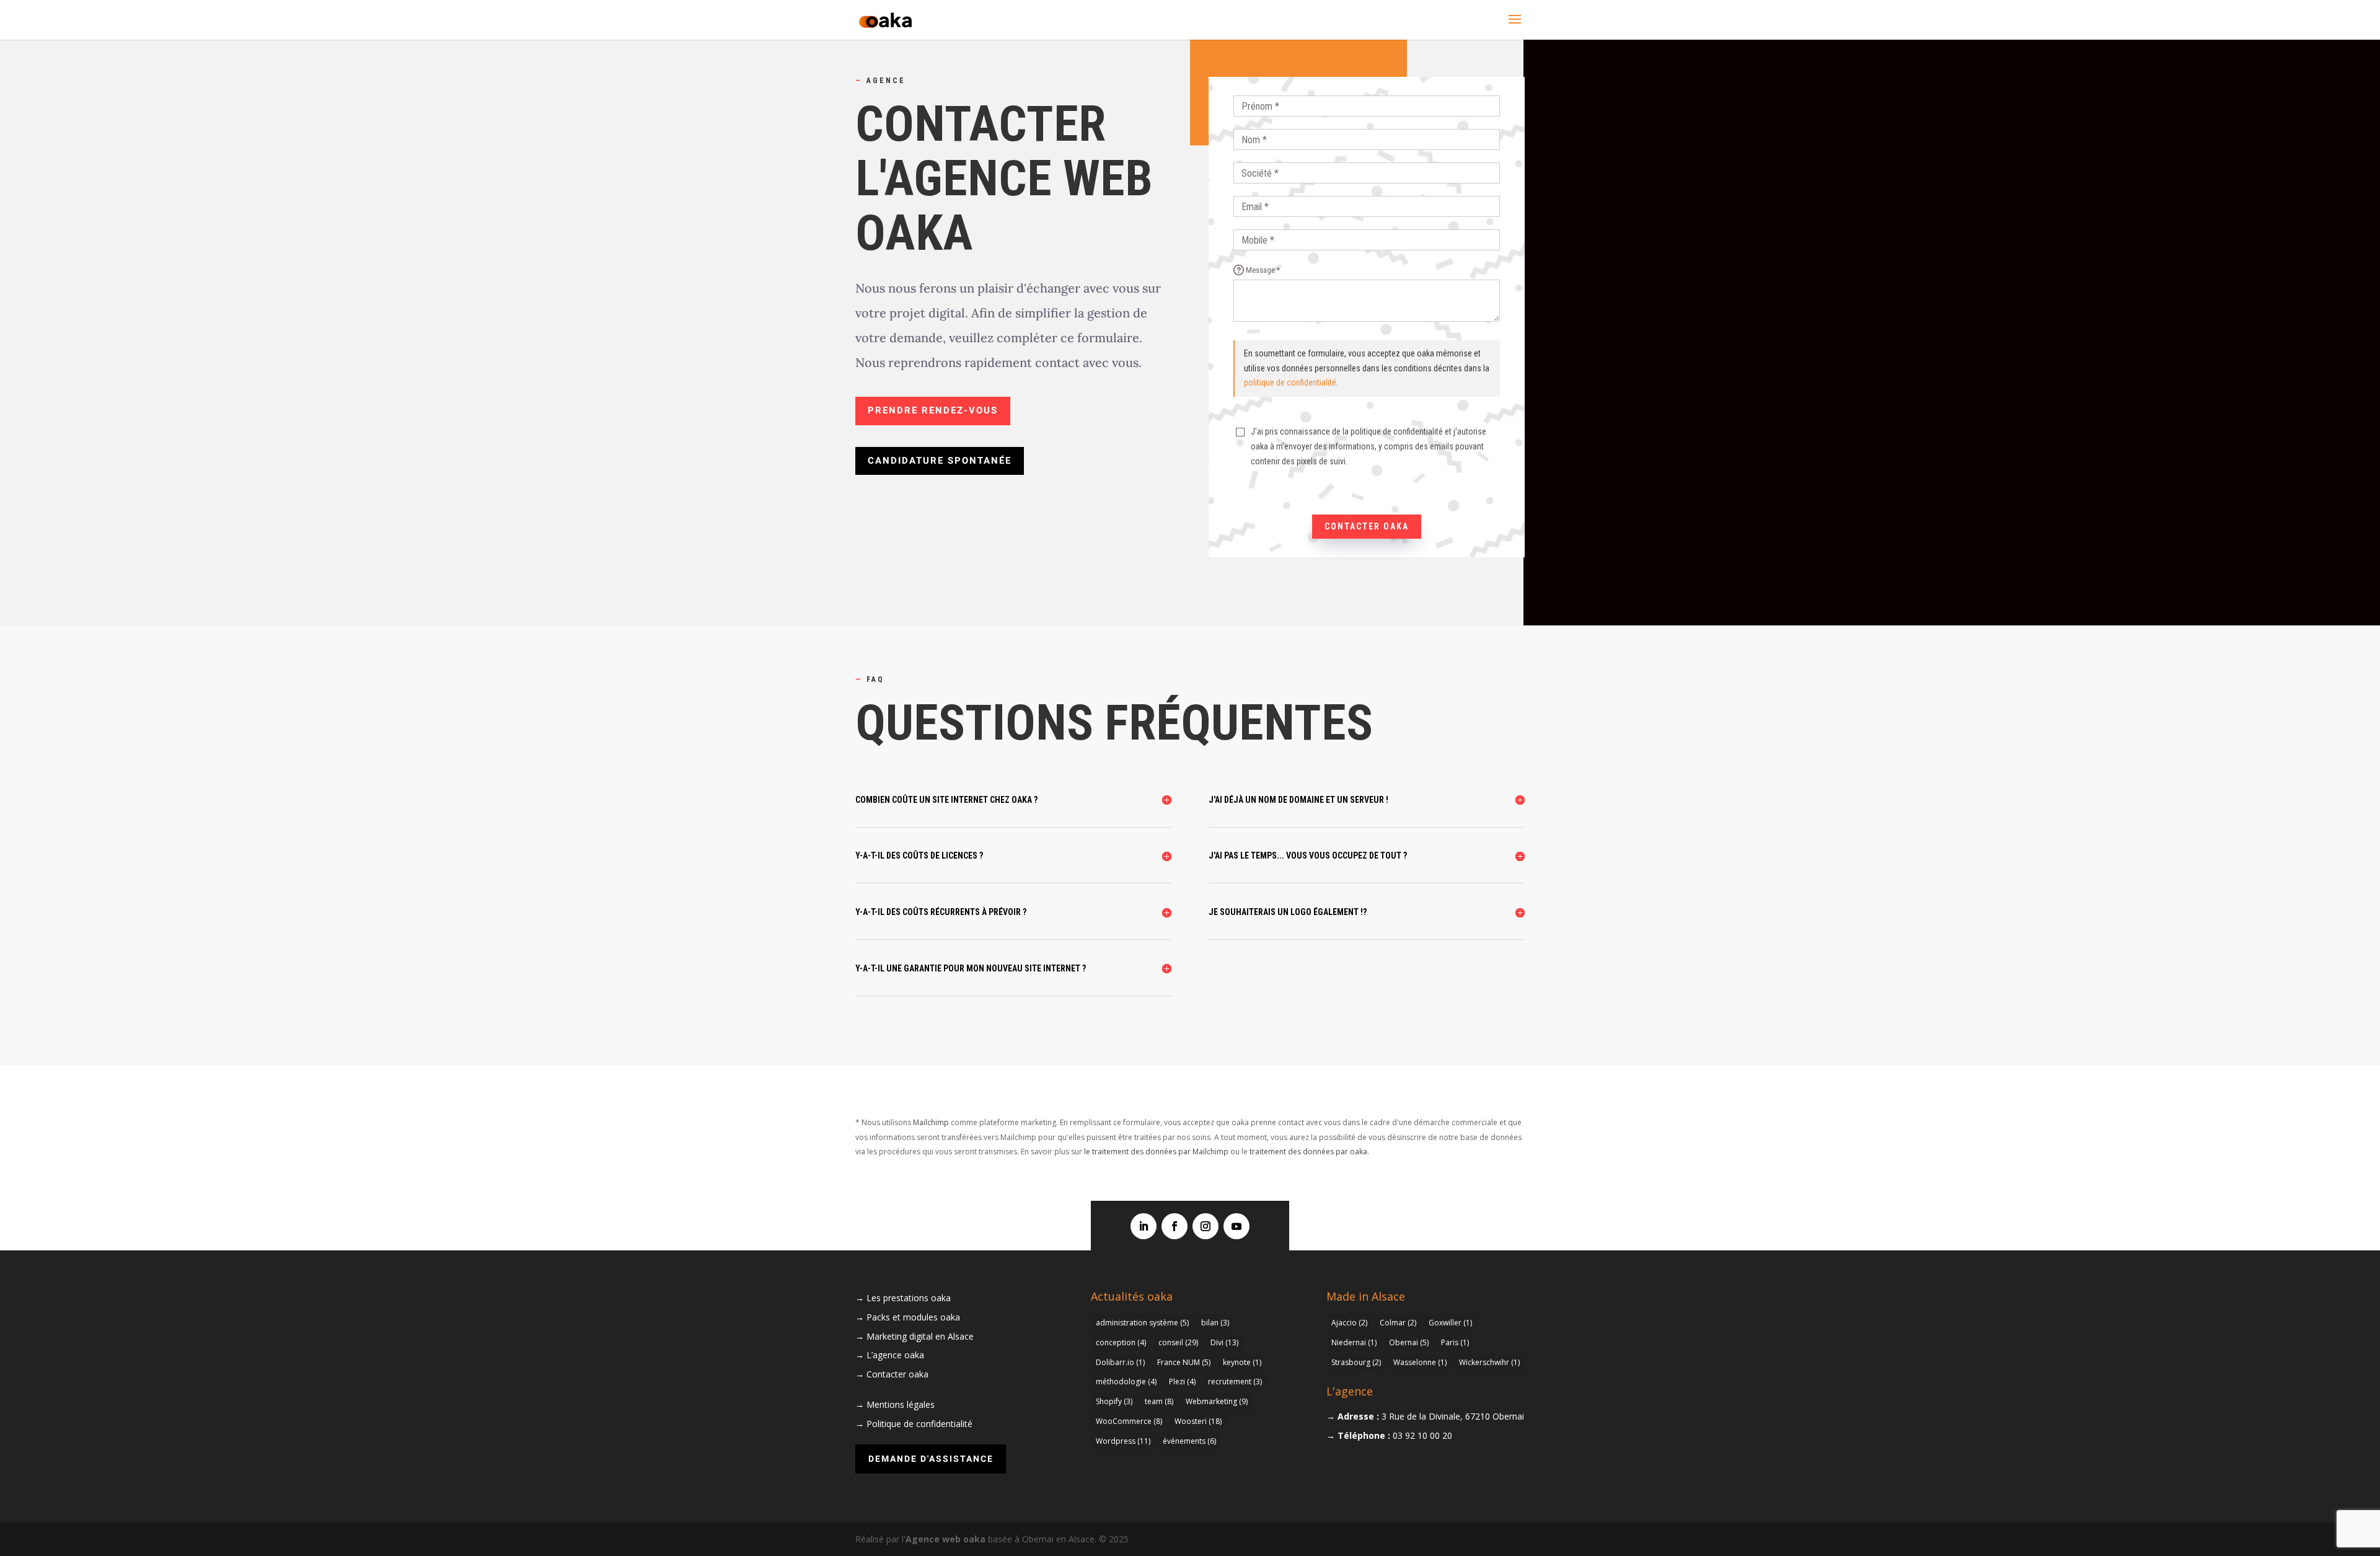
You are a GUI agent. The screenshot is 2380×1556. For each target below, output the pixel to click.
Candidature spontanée (940, 461)
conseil (1178, 1342)
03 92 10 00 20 (1422, 1435)
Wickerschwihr (1489, 1362)
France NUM (1184, 1362)
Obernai (1409, 1342)
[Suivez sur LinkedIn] (1144, 1226)
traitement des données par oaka (1308, 1152)
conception (1121, 1342)
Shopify (1114, 1401)
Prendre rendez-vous (933, 410)
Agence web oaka (945, 1539)
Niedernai (1354, 1342)
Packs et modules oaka (913, 1317)
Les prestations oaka (909, 1298)
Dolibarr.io (1120, 1362)
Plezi (1182, 1381)
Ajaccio (1349, 1323)
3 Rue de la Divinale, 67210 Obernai (1453, 1416)
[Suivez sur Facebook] (1175, 1226)
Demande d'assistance (931, 1459)
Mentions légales (901, 1404)
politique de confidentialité (1290, 382)
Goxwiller (1450, 1323)
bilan (1215, 1323)
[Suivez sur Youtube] (1236, 1226)
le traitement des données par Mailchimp (1156, 1152)
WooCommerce (1129, 1421)
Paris (1455, 1342)
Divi (1224, 1342)
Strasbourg (1356, 1362)
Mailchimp (931, 1122)
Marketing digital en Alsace (920, 1336)
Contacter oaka (1367, 526)
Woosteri (1198, 1421)
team (1159, 1401)
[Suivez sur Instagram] (1205, 1226)
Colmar (1398, 1323)
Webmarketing (1217, 1401)
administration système (1142, 1323)
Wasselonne (1420, 1362)
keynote (1242, 1362)
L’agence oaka (895, 1355)
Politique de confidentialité (919, 1424)
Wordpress (1123, 1441)
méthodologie (1126, 1381)
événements (1189, 1441)
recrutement (1235, 1381)
